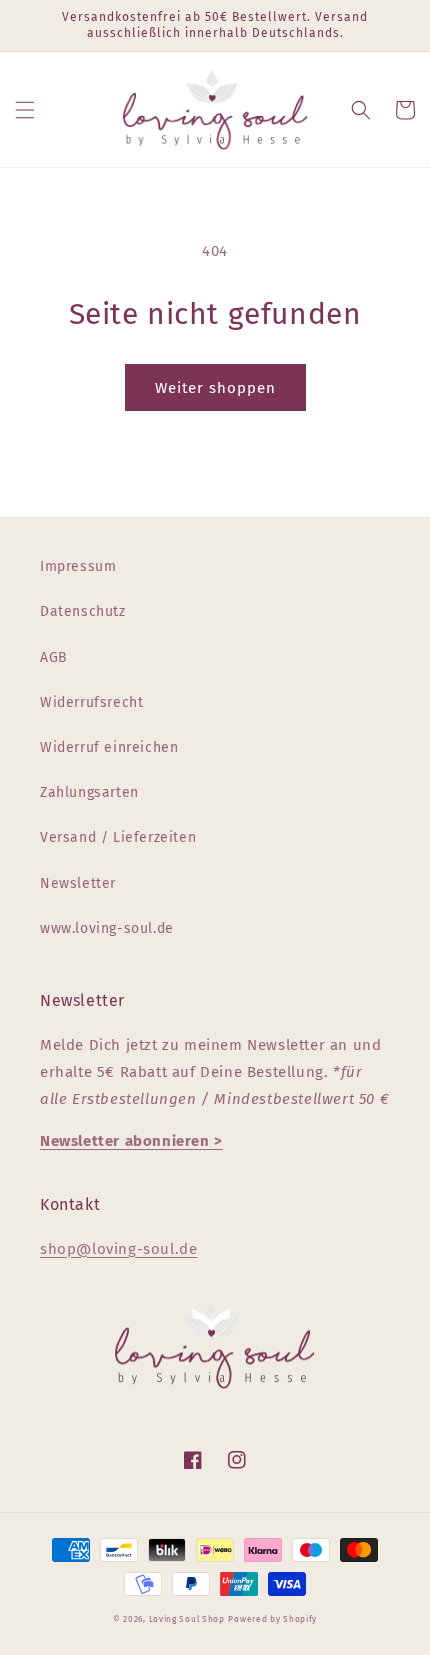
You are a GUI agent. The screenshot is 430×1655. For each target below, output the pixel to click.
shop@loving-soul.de (118, 1249)
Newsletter (78, 883)
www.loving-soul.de (107, 928)
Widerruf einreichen (109, 747)
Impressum (78, 566)
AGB (54, 657)
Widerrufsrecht (91, 702)
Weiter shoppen (215, 388)
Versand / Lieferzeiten (118, 837)
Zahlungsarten (89, 792)
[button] (25, 110)
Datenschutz (83, 611)
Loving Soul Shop (187, 1619)
